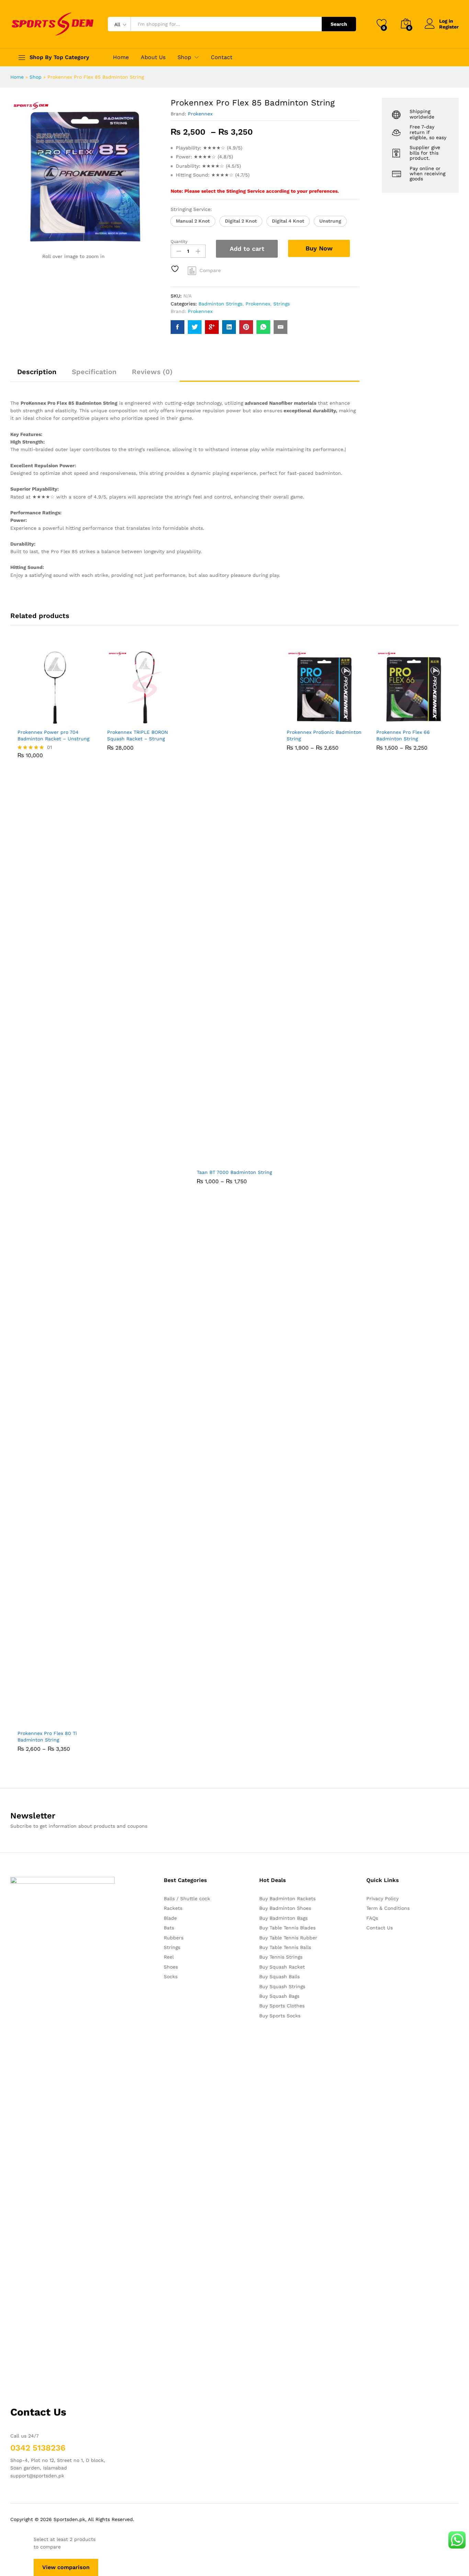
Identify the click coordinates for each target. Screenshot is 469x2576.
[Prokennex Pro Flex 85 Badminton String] (178, 327)
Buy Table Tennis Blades (287, 1928)
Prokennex (200, 114)
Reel (169, 1957)
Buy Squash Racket (282, 1967)
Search (339, 24)
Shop (36, 77)
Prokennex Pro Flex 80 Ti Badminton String (47, 1736)
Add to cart (247, 249)
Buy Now (319, 248)
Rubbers (174, 1938)
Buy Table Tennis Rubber (288, 1938)
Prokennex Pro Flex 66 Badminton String (403, 735)
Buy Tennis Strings (281, 1957)
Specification (94, 372)
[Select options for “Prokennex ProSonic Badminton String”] (300, 721)
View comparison (66, 2567)
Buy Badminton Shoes (285, 1908)
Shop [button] (184, 57)
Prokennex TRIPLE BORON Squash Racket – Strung (138, 735)
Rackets (173, 1908)
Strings (282, 304)
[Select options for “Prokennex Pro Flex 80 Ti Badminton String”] (32, 1722)
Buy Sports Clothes (282, 2006)
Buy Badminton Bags (283, 1918)
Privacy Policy (382, 1899)
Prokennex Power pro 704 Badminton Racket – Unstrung (53, 735)
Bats (169, 1928)
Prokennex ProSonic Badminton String (324, 735)
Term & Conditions (388, 1908)
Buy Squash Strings (282, 1986)
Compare (210, 270)
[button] (193, 221)
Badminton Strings (220, 304)
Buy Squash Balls (279, 1976)
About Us (153, 57)
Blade (170, 1918)
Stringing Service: (191, 209)
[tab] (37, 375)
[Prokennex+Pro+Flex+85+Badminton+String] (195, 327)
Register (449, 27)
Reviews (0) (152, 372)
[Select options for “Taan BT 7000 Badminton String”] (211, 1161)
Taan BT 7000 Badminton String (234, 1172)
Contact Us (380, 1928)
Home (121, 57)
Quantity (179, 242)
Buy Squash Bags (279, 1996)
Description (37, 372)
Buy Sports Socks (280, 2016)
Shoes (171, 1967)
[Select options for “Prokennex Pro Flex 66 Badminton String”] (390, 721)
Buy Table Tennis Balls (285, 1947)
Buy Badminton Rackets (287, 1899)
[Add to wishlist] (176, 269)
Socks (171, 1976)
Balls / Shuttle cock (187, 1899)
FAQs (372, 1918)
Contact (222, 57)
